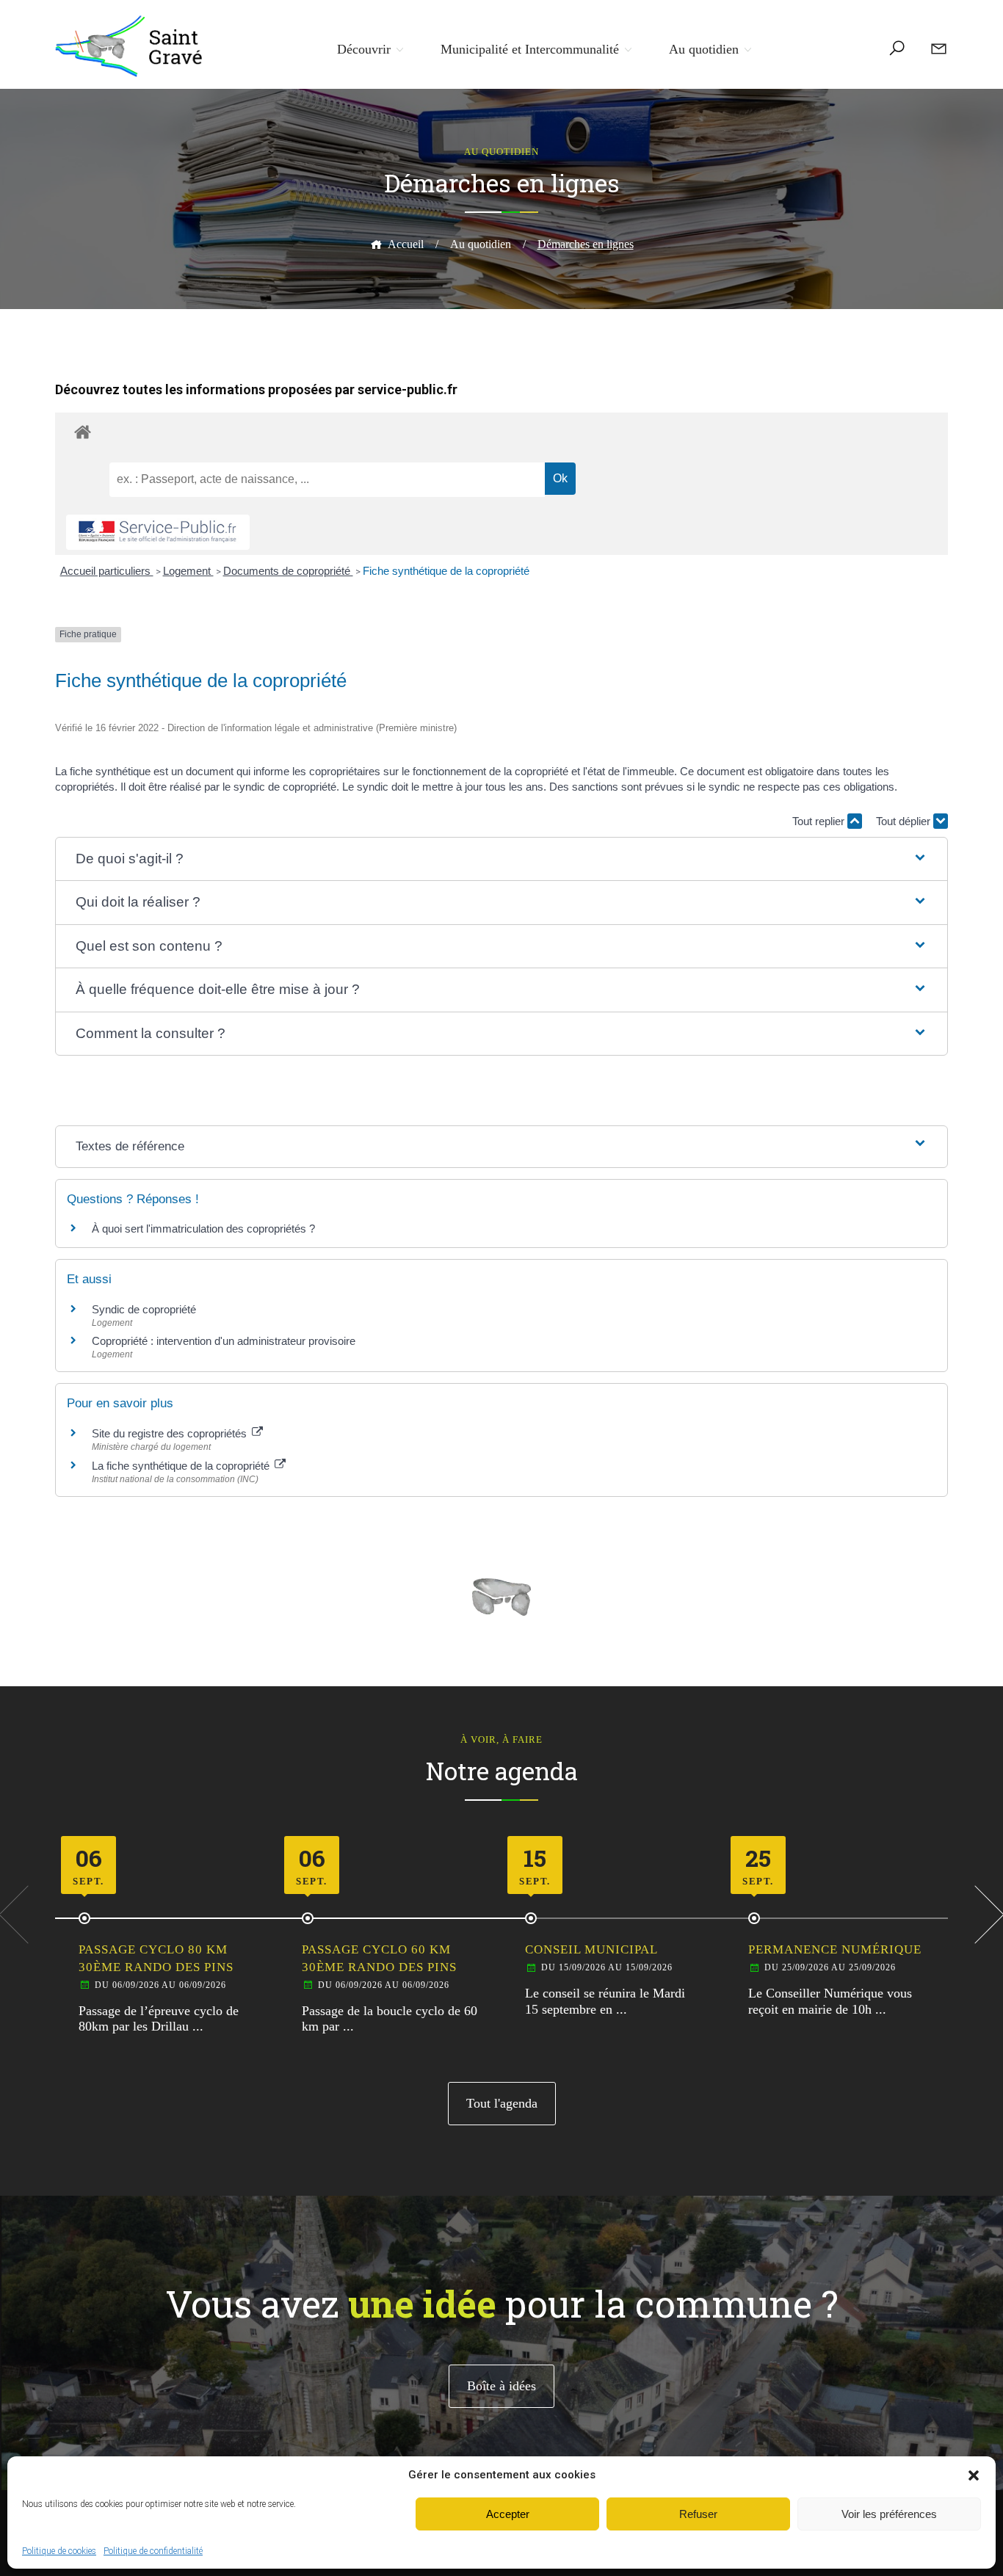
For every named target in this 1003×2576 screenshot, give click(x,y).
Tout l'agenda (502, 2103)
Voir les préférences (889, 2514)
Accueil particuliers (107, 571)
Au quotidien (704, 49)
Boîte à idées (501, 2386)
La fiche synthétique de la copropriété (182, 1466)
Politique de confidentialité (153, 2551)
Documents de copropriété (288, 571)
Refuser (698, 2514)
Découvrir (364, 49)
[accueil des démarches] (501, 431)
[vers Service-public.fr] (158, 533)
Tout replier (820, 821)
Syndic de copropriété (144, 1309)
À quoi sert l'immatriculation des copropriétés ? (203, 1229)
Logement (188, 571)
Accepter (508, 2514)
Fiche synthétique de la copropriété (446, 571)
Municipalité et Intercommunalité (530, 49)
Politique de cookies (59, 2551)
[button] (974, 2475)
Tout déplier (905, 821)
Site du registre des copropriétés (171, 1433)
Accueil (406, 244)
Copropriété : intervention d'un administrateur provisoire (224, 1341)
